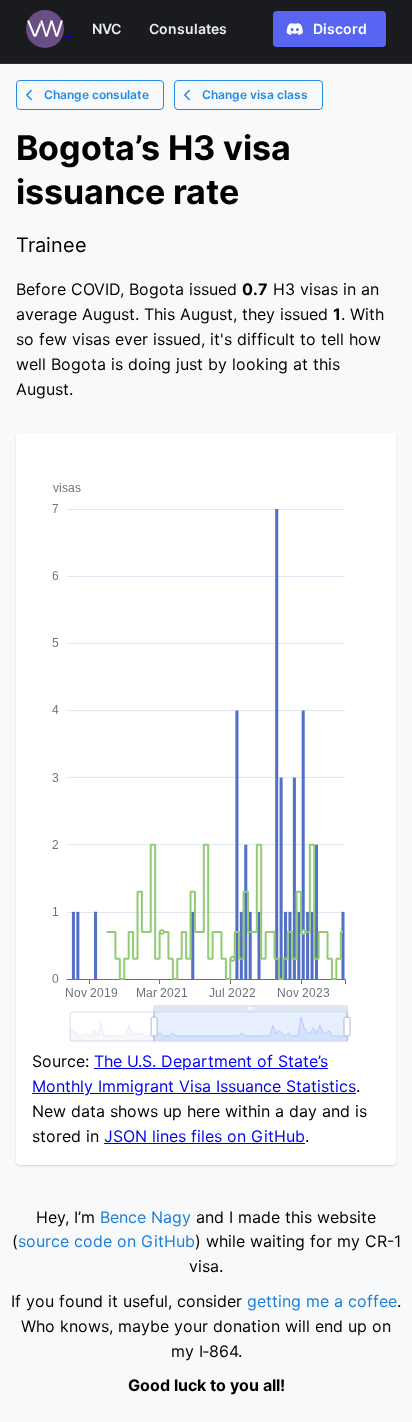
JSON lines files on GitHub (204, 1136)
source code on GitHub (106, 1241)
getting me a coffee (322, 1301)
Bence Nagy (145, 1217)
